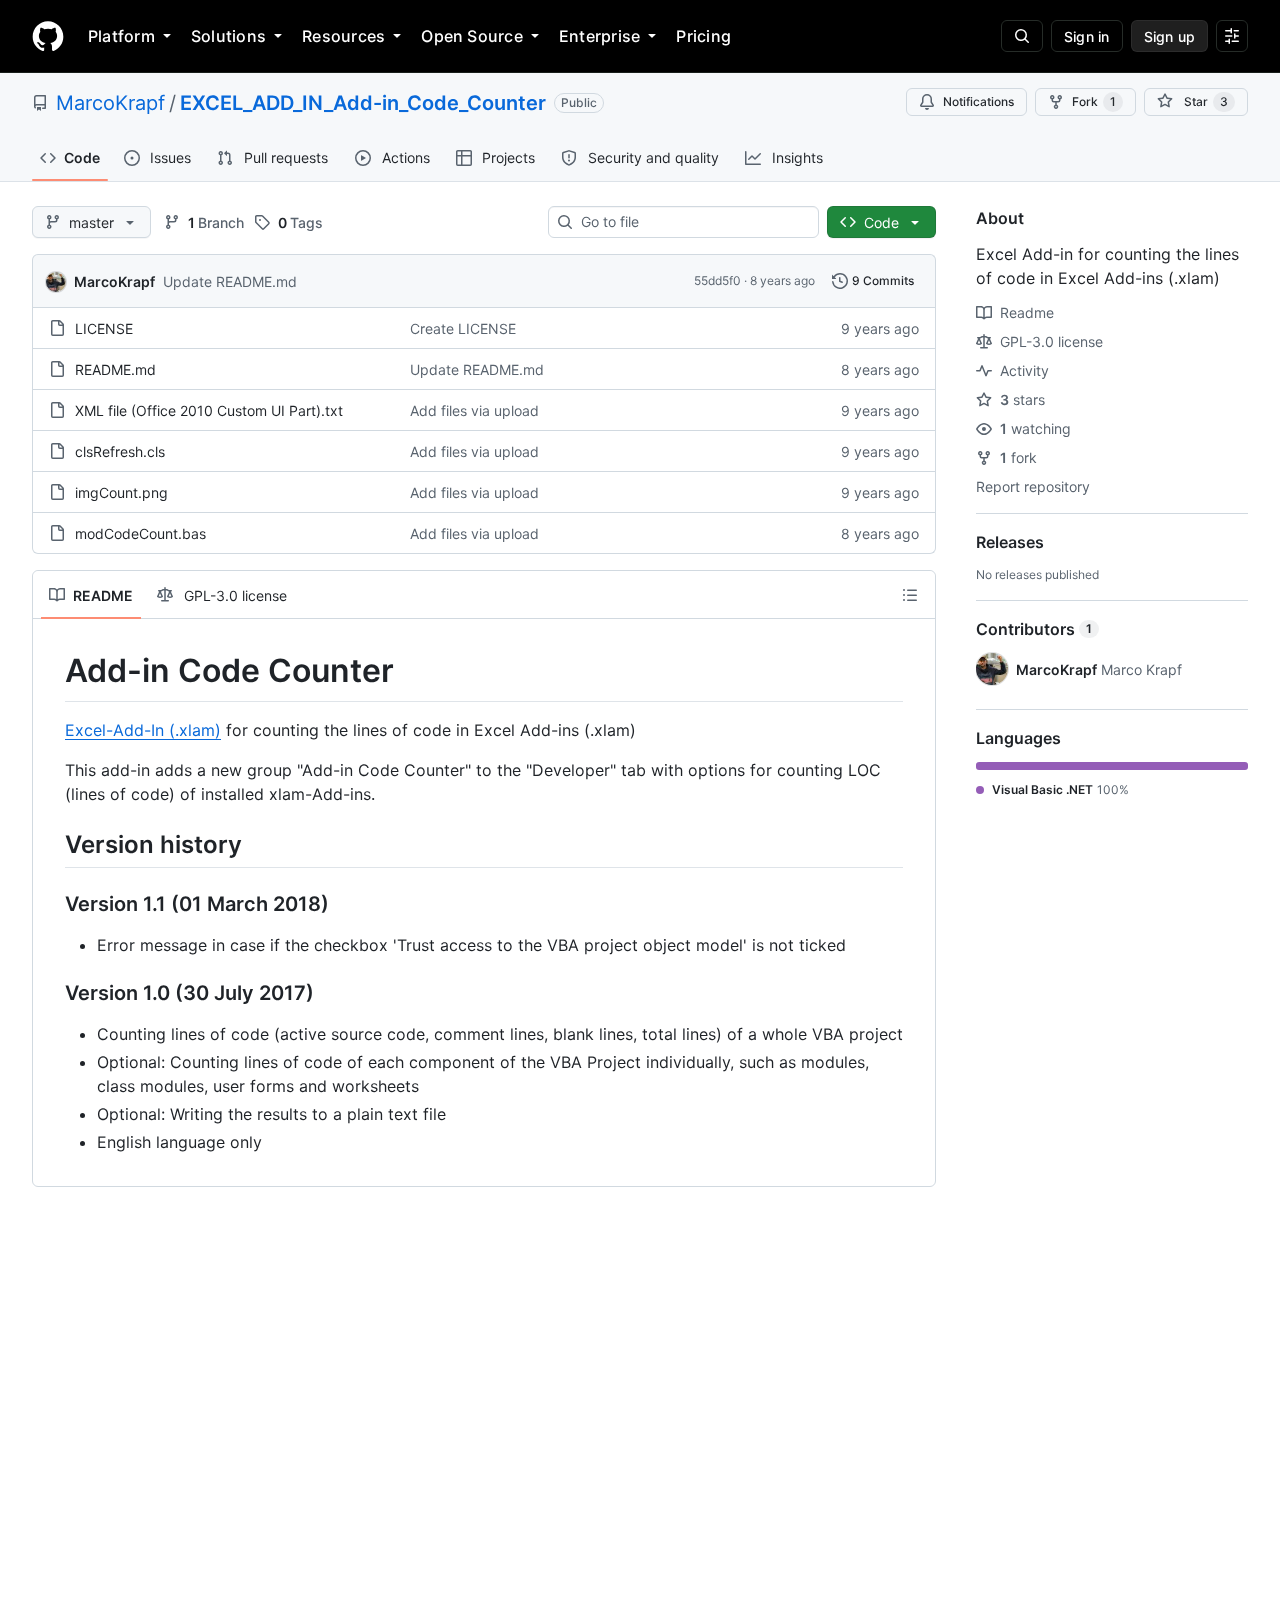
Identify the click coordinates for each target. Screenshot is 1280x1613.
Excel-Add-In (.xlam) (143, 730)
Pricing (703, 36)
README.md (115, 369)
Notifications (978, 101)
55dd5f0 (717, 280)
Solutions (228, 36)
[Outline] (910, 595)
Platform (121, 36)
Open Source (472, 36)
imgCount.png (121, 492)
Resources (343, 36)
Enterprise (599, 36)
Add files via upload (474, 410)
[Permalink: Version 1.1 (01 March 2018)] (51, 904)
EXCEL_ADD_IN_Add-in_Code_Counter (363, 103)
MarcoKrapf (110, 103)
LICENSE (104, 328)
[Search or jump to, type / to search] (1022, 36)
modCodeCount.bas (140, 533)
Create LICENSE (463, 328)
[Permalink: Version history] (51, 844)
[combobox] (691, 222)
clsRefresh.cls (120, 451)
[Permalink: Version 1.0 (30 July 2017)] (51, 993)
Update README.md (230, 281)
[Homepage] (48, 36)
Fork (1094, 101)
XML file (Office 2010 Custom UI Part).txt (209, 410)
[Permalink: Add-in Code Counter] (51, 671)
